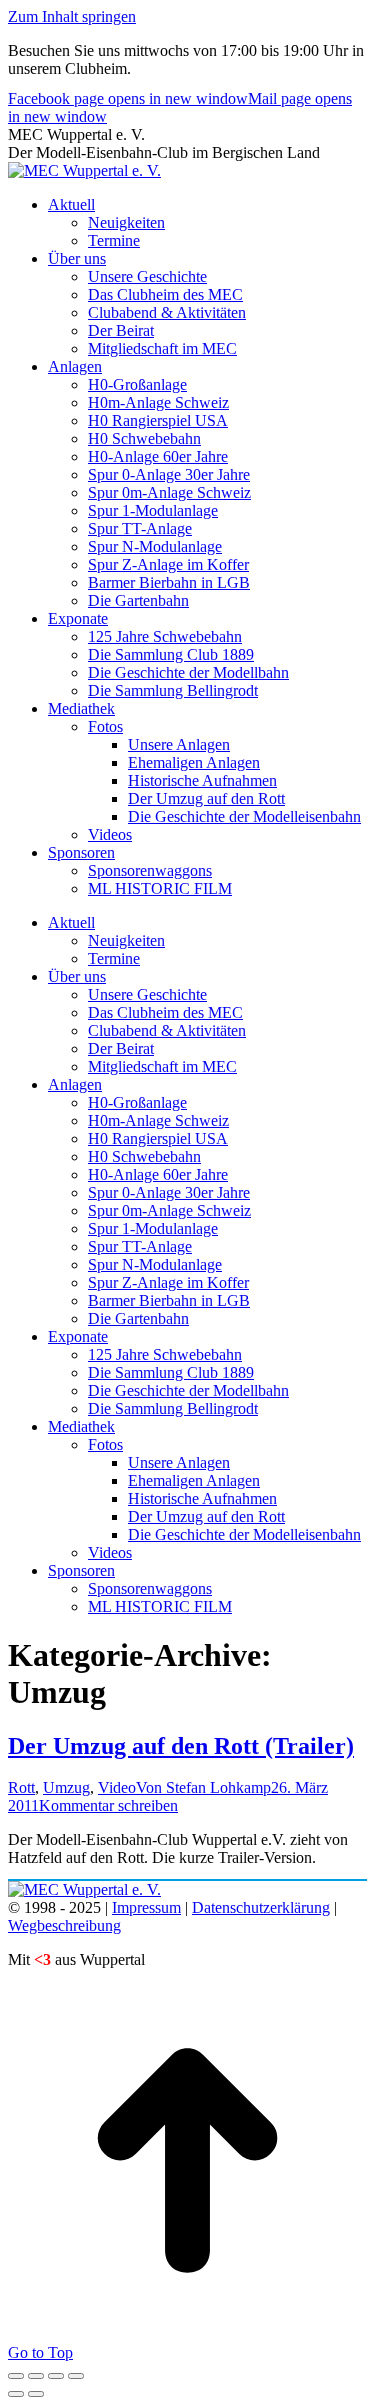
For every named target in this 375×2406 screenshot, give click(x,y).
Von (203, 1787)
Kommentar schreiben (108, 1805)
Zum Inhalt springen (72, 16)
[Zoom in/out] (76, 2376)
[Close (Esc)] (16, 2376)
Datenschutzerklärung (261, 1907)
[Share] (36, 2376)
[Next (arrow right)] (36, 2394)
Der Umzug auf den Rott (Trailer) (181, 1746)
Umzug (66, 1787)
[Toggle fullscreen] (56, 2376)
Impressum (146, 1907)
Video (117, 1787)
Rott (21, 1787)
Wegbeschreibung (64, 1925)
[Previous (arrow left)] (16, 2394)
